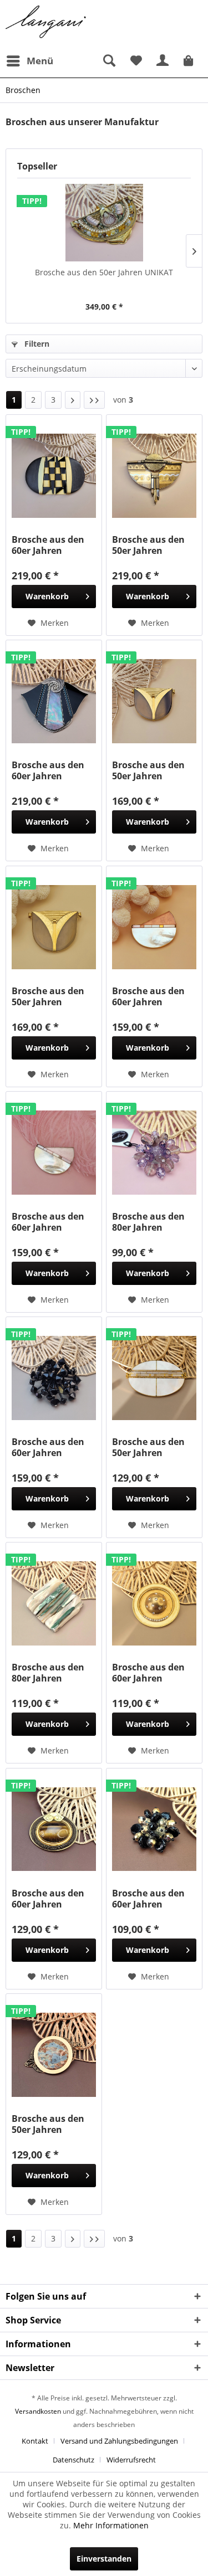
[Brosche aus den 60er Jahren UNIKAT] (54, 476)
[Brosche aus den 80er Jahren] (154, 1153)
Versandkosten (38, 2411)
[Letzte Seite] (94, 400)
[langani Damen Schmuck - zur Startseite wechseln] (46, 22)
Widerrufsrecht (131, 2460)
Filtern (36, 344)
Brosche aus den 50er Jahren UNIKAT (104, 272)
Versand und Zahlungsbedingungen (119, 2441)
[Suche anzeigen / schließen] (109, 61)
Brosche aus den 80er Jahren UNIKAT (48, 1673)
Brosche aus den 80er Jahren (148, 1222)
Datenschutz (73, 2460)
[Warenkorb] (190, 61)
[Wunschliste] (136, 61)
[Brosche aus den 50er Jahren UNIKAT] (104, 223)
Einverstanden (104, 2559)
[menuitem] (29, 61)
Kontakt (35, 2441)
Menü (40, 61)
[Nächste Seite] (73, 400)
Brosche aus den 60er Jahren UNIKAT (48, 545)
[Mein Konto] (163, 61)
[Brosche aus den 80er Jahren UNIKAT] (54, 1603)
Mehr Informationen (111, 2525)
